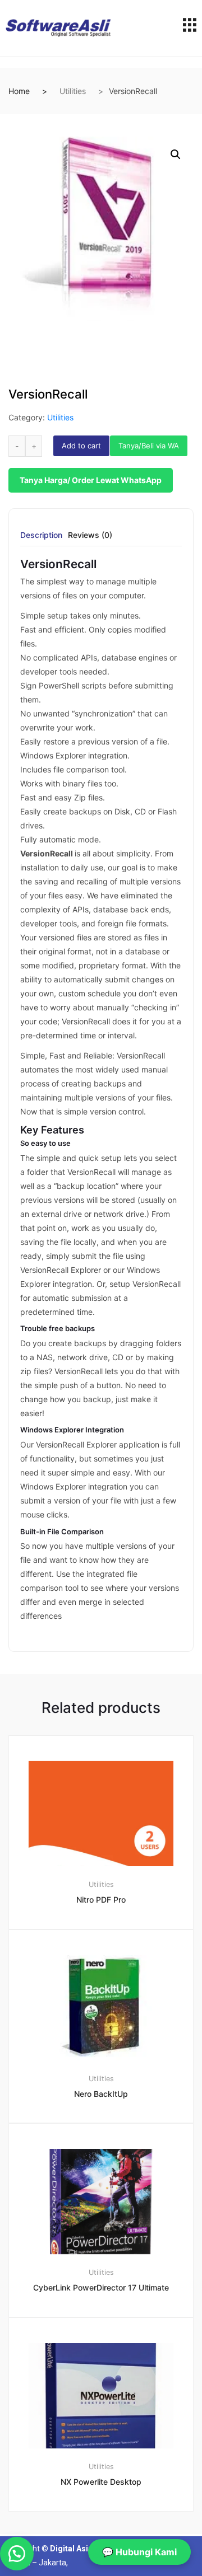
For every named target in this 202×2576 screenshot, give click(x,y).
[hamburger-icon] (189, 28)
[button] (176, 154)
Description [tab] (41, 535)
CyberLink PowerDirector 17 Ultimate (101, 2287)
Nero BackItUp (101, 2094)
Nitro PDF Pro (101, 1900)
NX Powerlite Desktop (101, 2482)
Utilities (73, 91)
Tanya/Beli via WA (149, 446)
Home (19, 91)
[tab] (41, 539)
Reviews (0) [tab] (90, 535)
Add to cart (81, 446)
